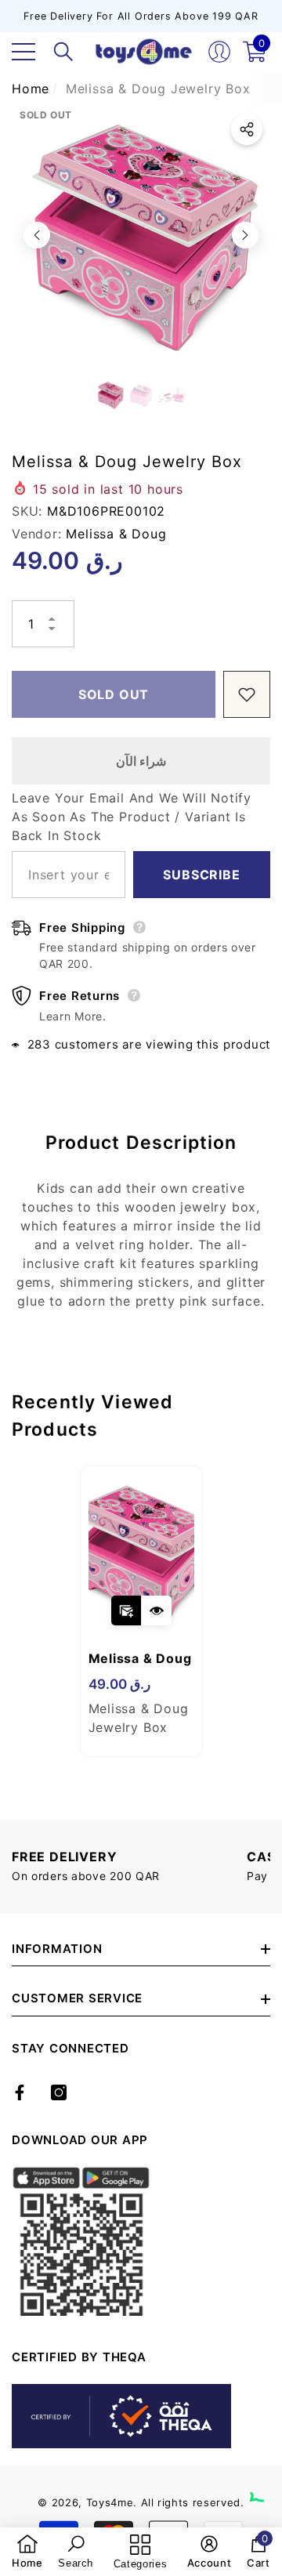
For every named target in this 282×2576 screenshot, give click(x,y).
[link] (27, 2552)
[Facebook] (20, 2092)
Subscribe (201, 875)
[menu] (23, 52)
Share (247, 129)
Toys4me (110, 2502)
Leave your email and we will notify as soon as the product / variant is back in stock (132, 817)
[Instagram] (59, 2092)
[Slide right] (245, 235)
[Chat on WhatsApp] (262, 2484)
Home (31, 89)
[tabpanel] (141, 1611)
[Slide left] (37, 235)
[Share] (247, 129)
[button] (63, 52)
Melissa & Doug (116, 534)
